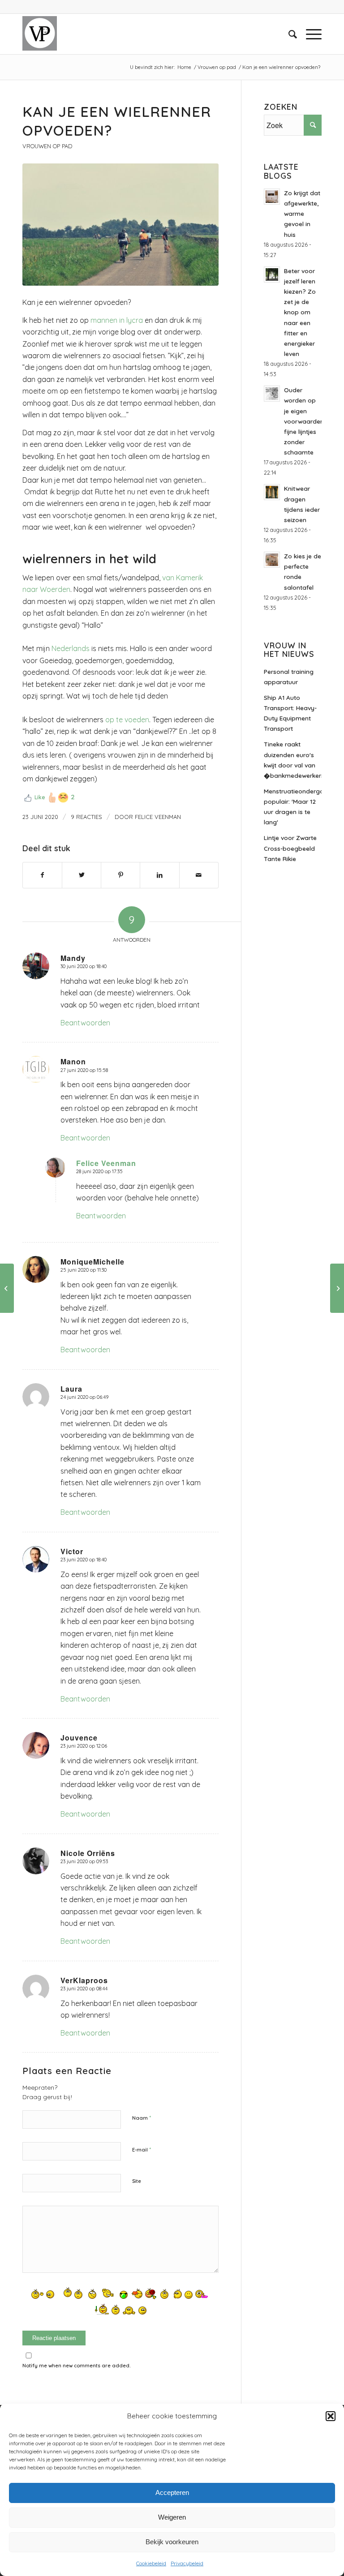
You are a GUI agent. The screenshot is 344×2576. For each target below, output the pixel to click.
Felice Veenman (158, 817)
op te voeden (127, 720)
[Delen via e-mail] (199, 875)
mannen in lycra (117, 320)
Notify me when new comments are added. (77, 2366)
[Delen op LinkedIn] (159, 875)
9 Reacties (86, 817)
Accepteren (172, 2492)
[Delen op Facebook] (42, 875)
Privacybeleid (187, 2563)
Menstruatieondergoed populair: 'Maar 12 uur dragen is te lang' (293, 806)
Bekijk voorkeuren (172, 2542)
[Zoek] (288, 34)
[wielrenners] (120, 225)
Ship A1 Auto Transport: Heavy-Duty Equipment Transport (290, 713)
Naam (142, 2117)
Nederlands (71, 648)
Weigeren (172, 2517)
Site (137, 2181)
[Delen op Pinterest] (120, 875)
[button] (331, 2416)
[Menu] (309, 34)
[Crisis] (7, 1288)
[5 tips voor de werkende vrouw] (337, 1288)
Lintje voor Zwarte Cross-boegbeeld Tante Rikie (290, 848)
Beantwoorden (85, 1023)
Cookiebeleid (151, 2563)
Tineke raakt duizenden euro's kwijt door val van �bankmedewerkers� (293, 759)
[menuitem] (288, 34)
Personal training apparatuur (289, 677)
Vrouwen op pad (47, 146)
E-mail (142, 2149)
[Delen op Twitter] (82, 875)
